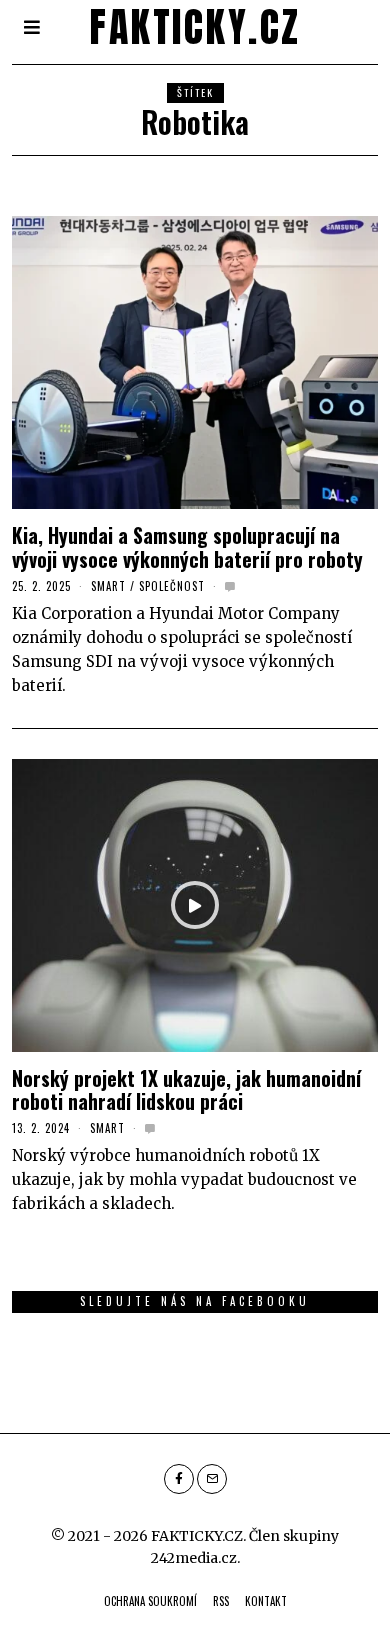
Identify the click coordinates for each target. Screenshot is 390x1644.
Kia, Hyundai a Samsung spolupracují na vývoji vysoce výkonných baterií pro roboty (187, 547)
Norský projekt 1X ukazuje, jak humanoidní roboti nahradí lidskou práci (186, 1090)
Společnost (172, 586)
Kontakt (266, 1601)
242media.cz (194, 1558)
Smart (108, 586)
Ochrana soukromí (150, 1601)
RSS (221, 1601)
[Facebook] (179, 1479)
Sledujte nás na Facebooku (195, 1301)
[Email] (212, 1479)
